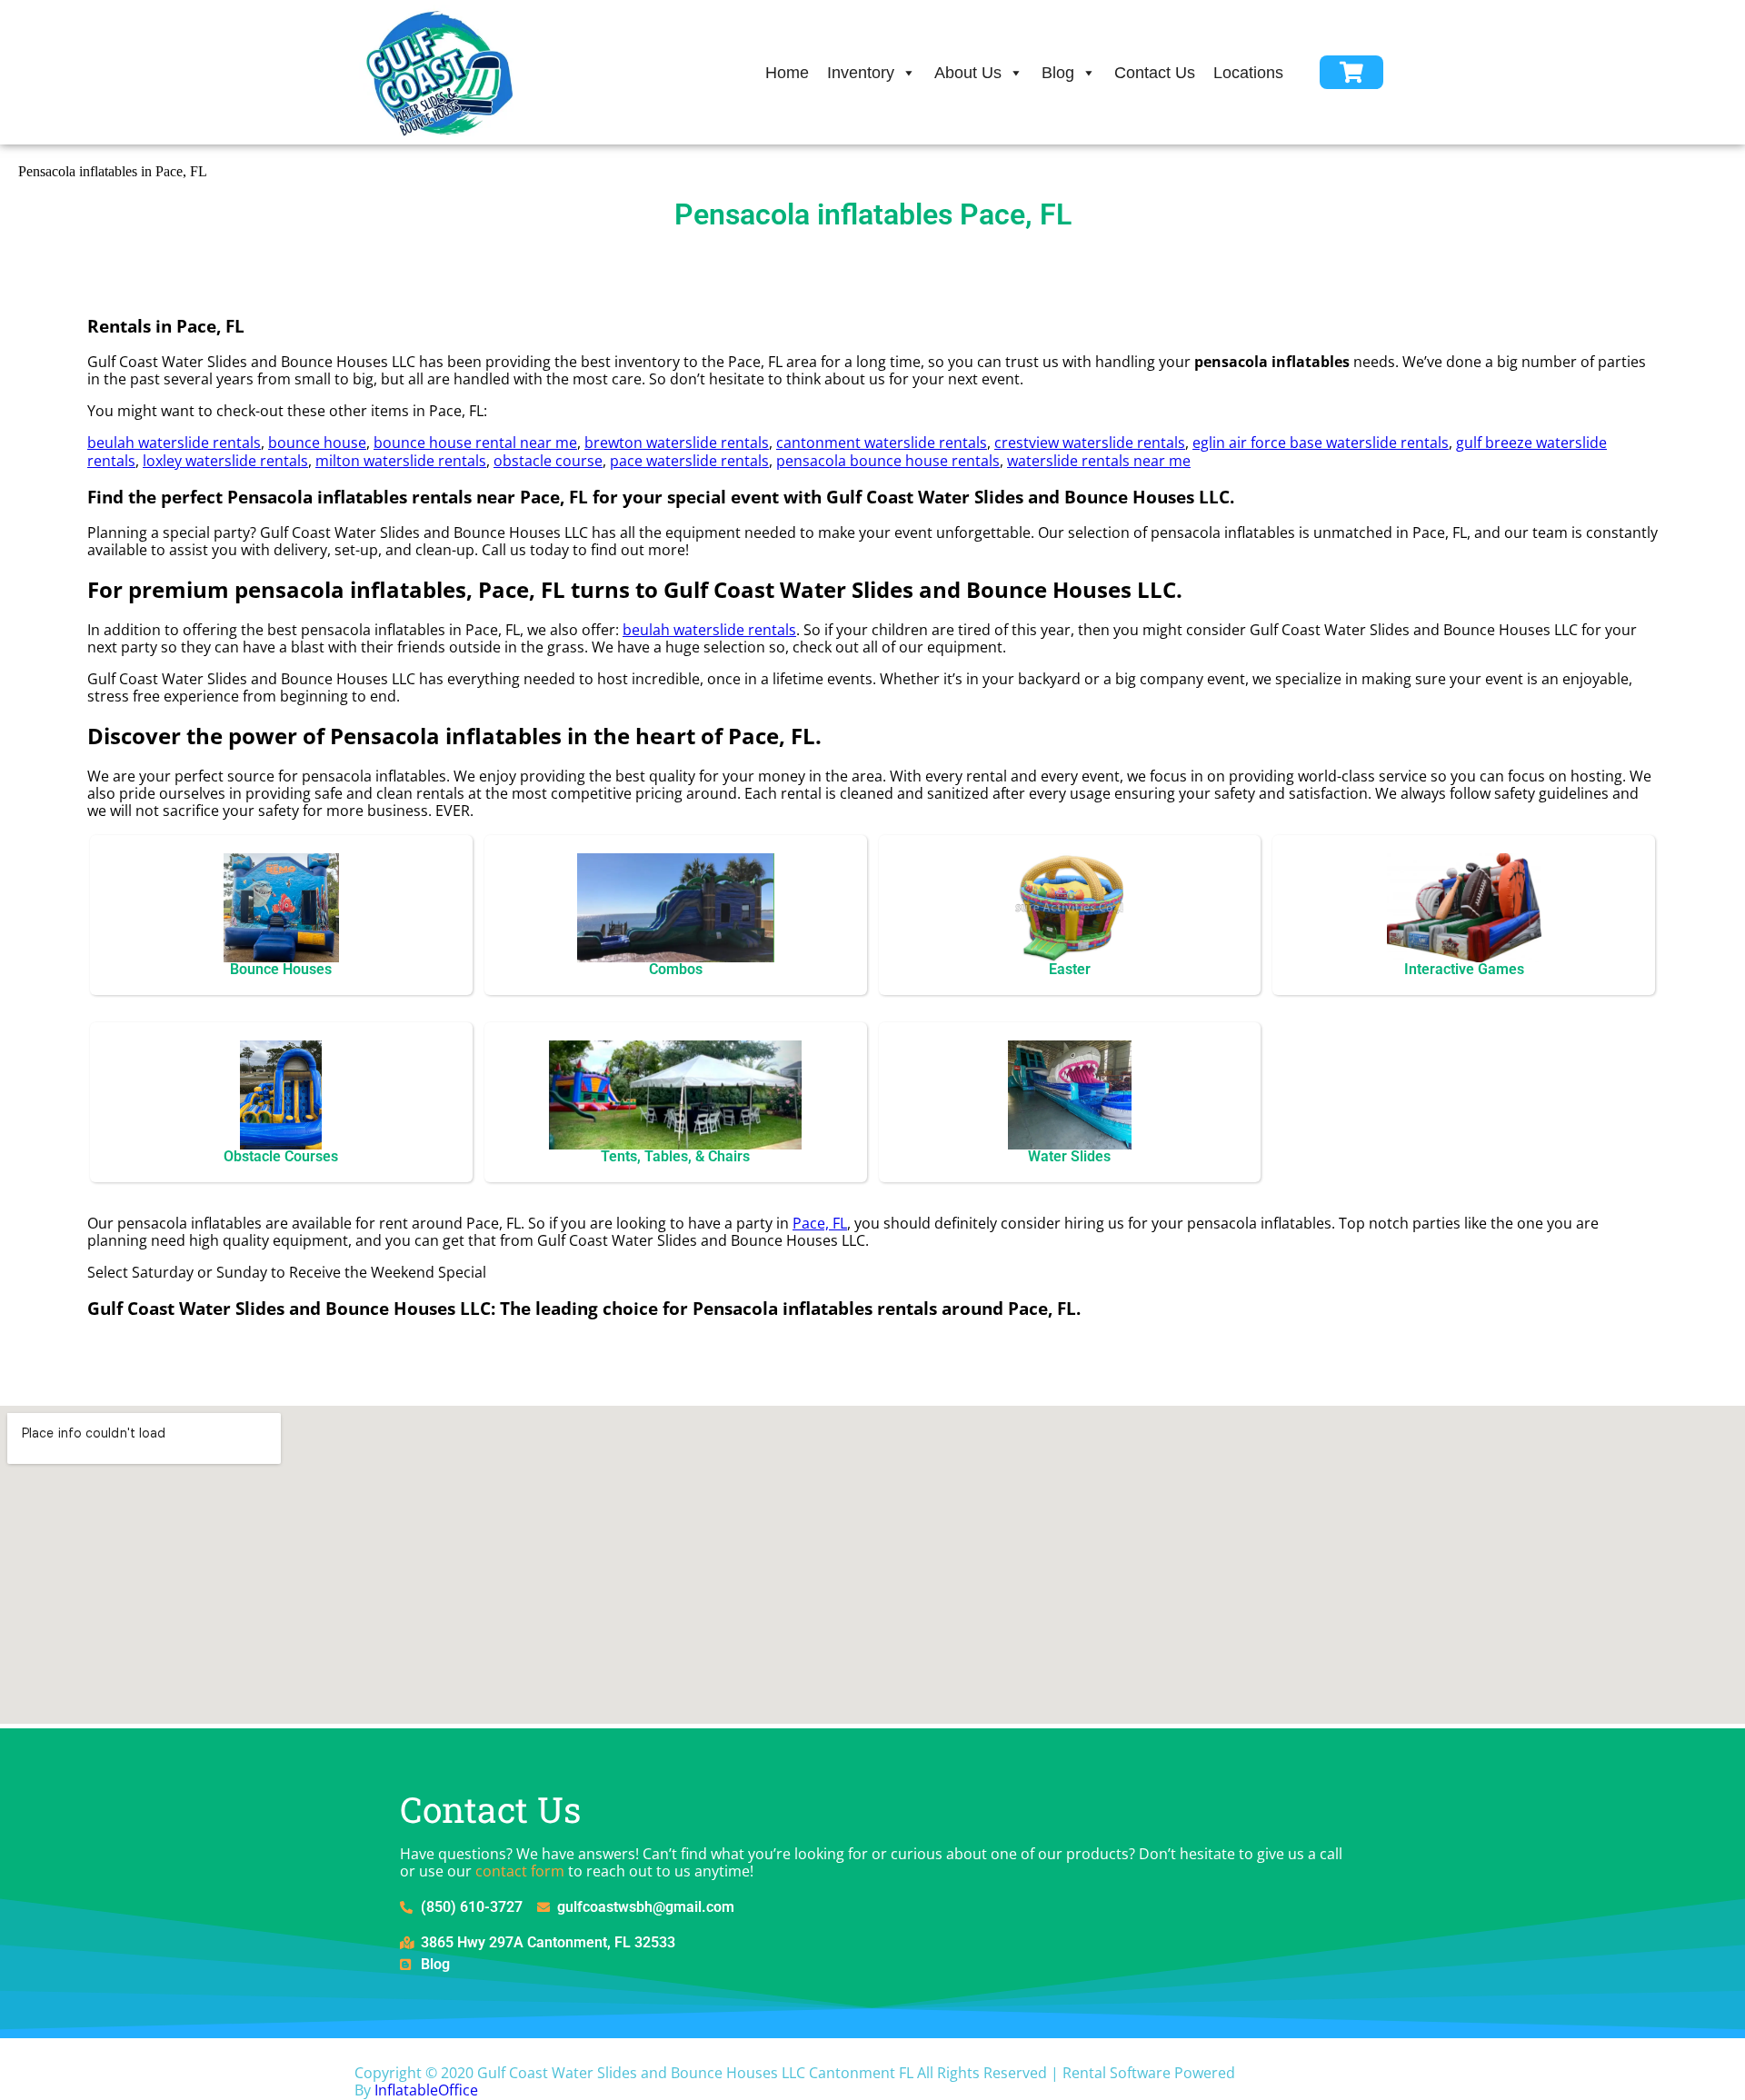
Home (787, 73)
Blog (1058, 73)
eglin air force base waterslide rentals (1321, 443)
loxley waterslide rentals (225, 461)
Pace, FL (820, 1223)
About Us (968, 73)
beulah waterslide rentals (174, 443)
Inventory (861, 73)
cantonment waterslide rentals (882, 443)
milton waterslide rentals (401, 461)
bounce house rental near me (475, 443)
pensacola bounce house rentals (888, 461)
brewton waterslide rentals (677, 443)
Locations (1248, 73)
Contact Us (1155, 73)
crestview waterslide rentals (1090, 443)
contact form (520, 1871)
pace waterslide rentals (689, 461)
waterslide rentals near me (1099, 461)
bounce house (317, 443)
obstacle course (548, 461)
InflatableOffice (426, 2090)
